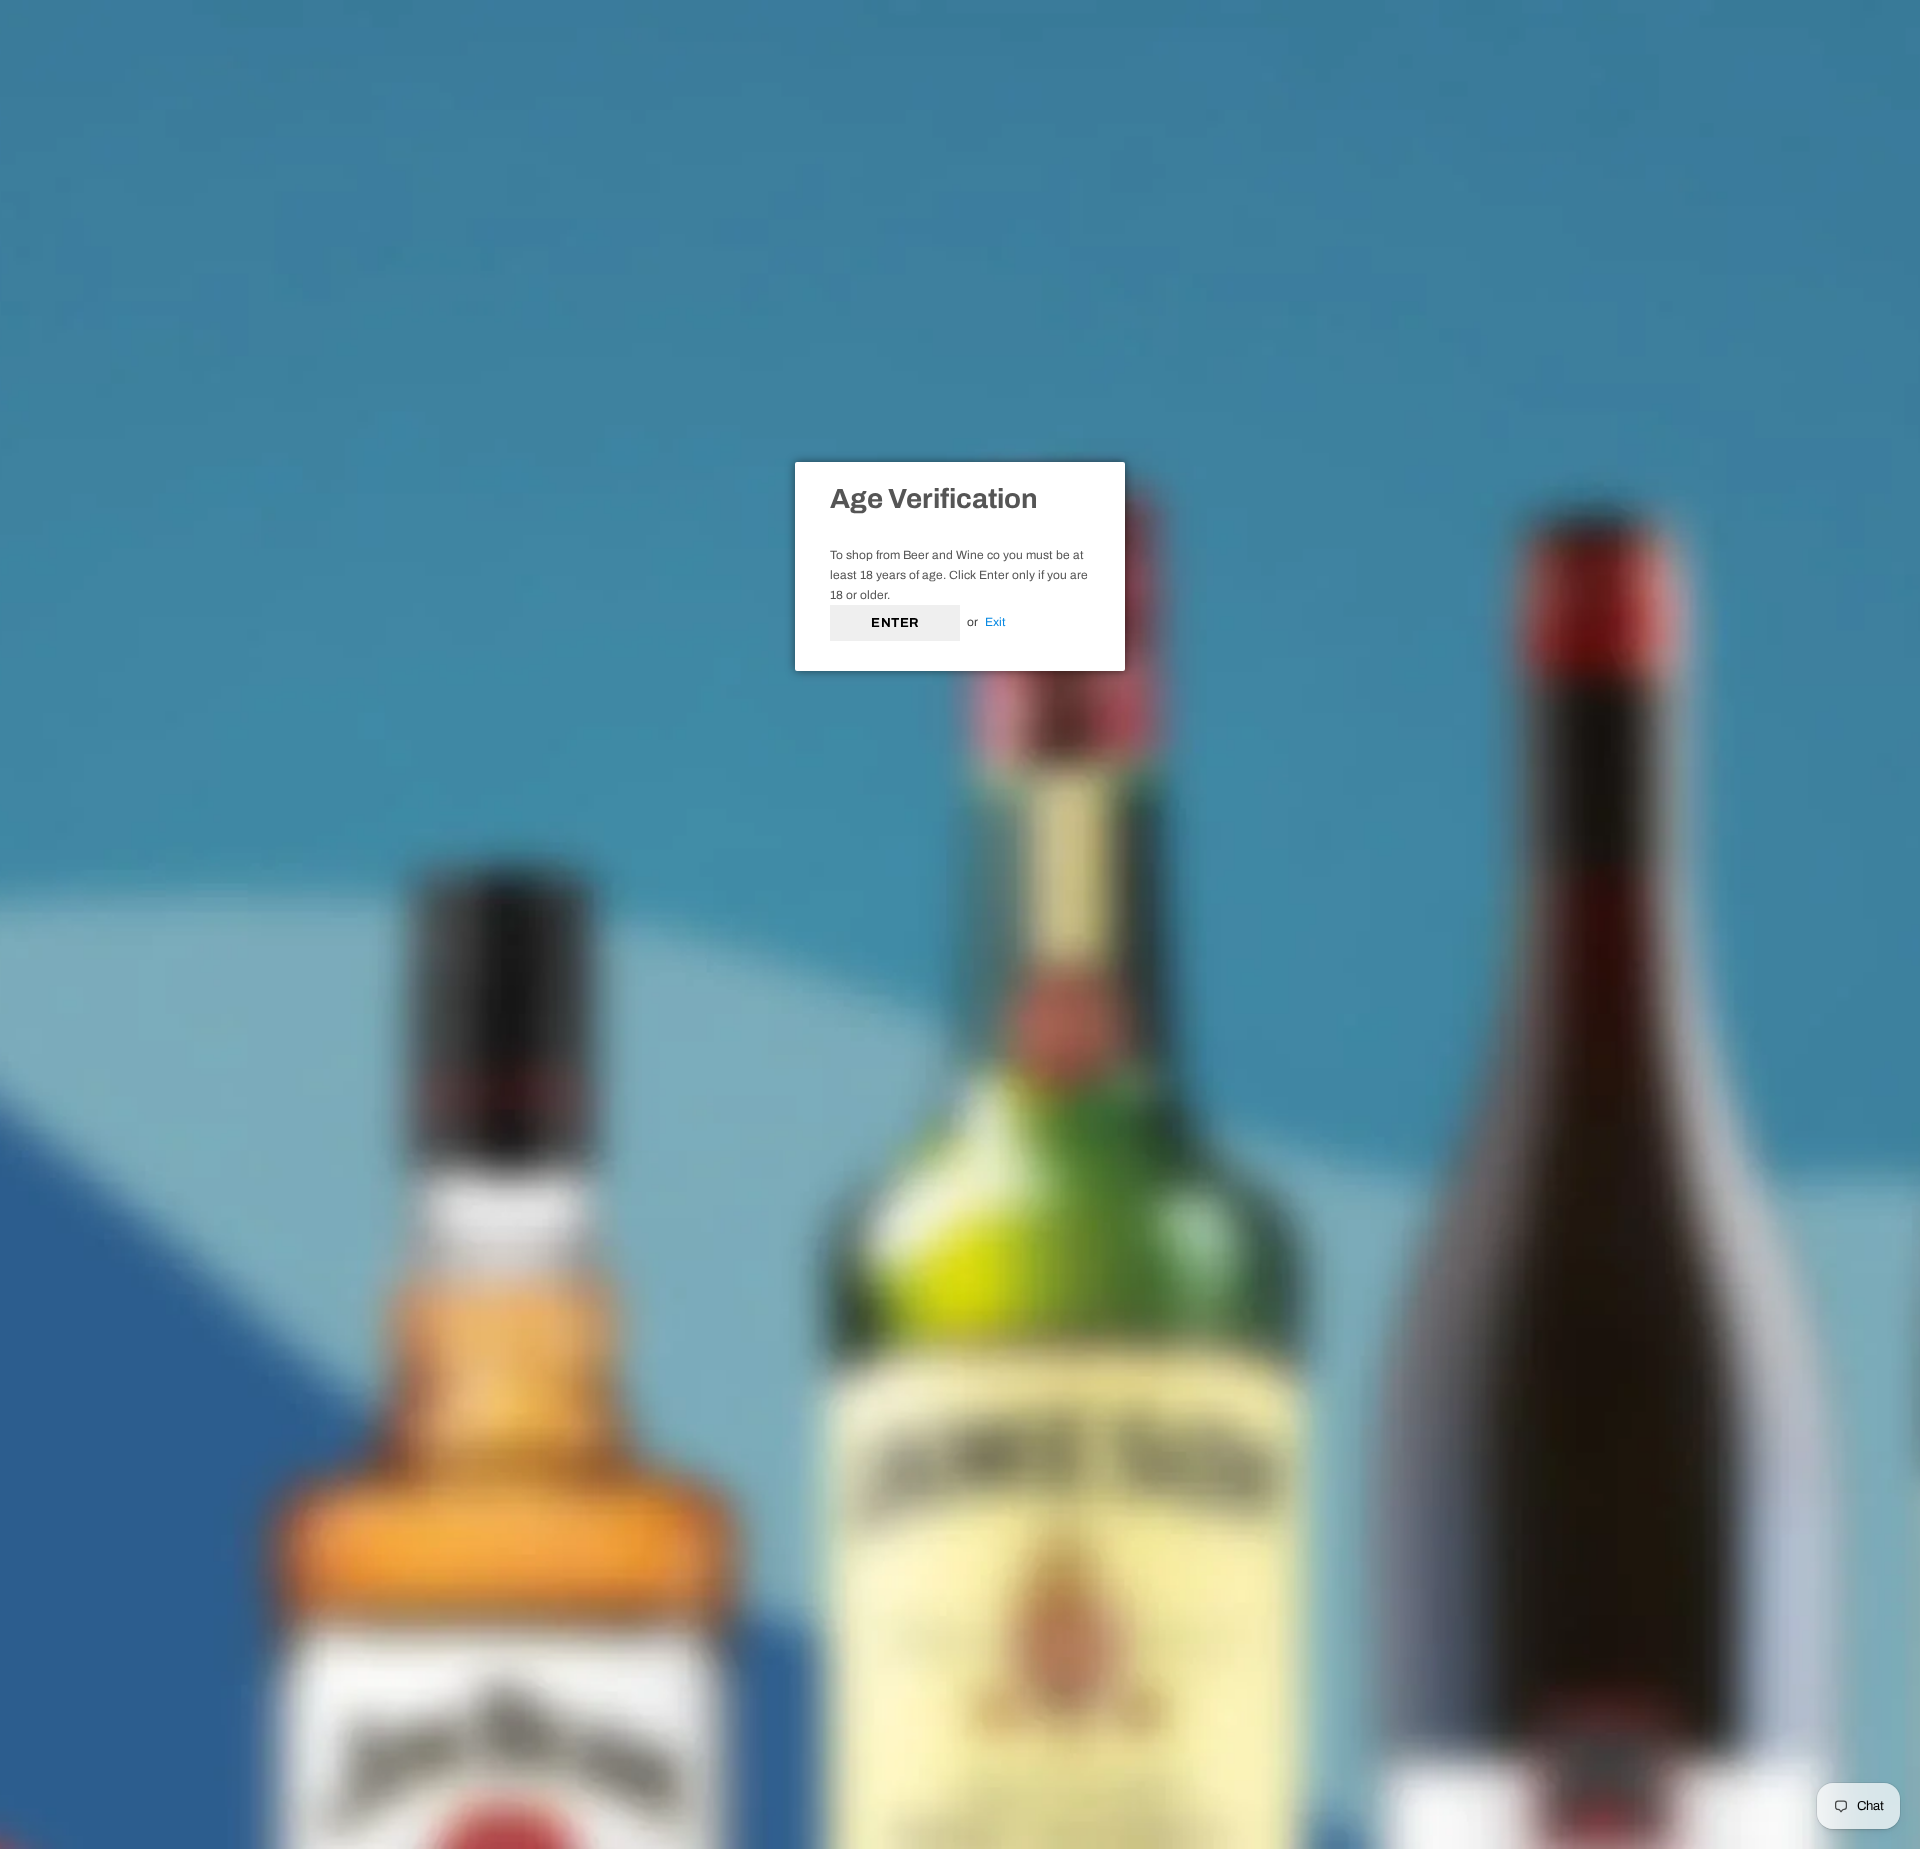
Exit (995, 622)
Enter (895, 623)
